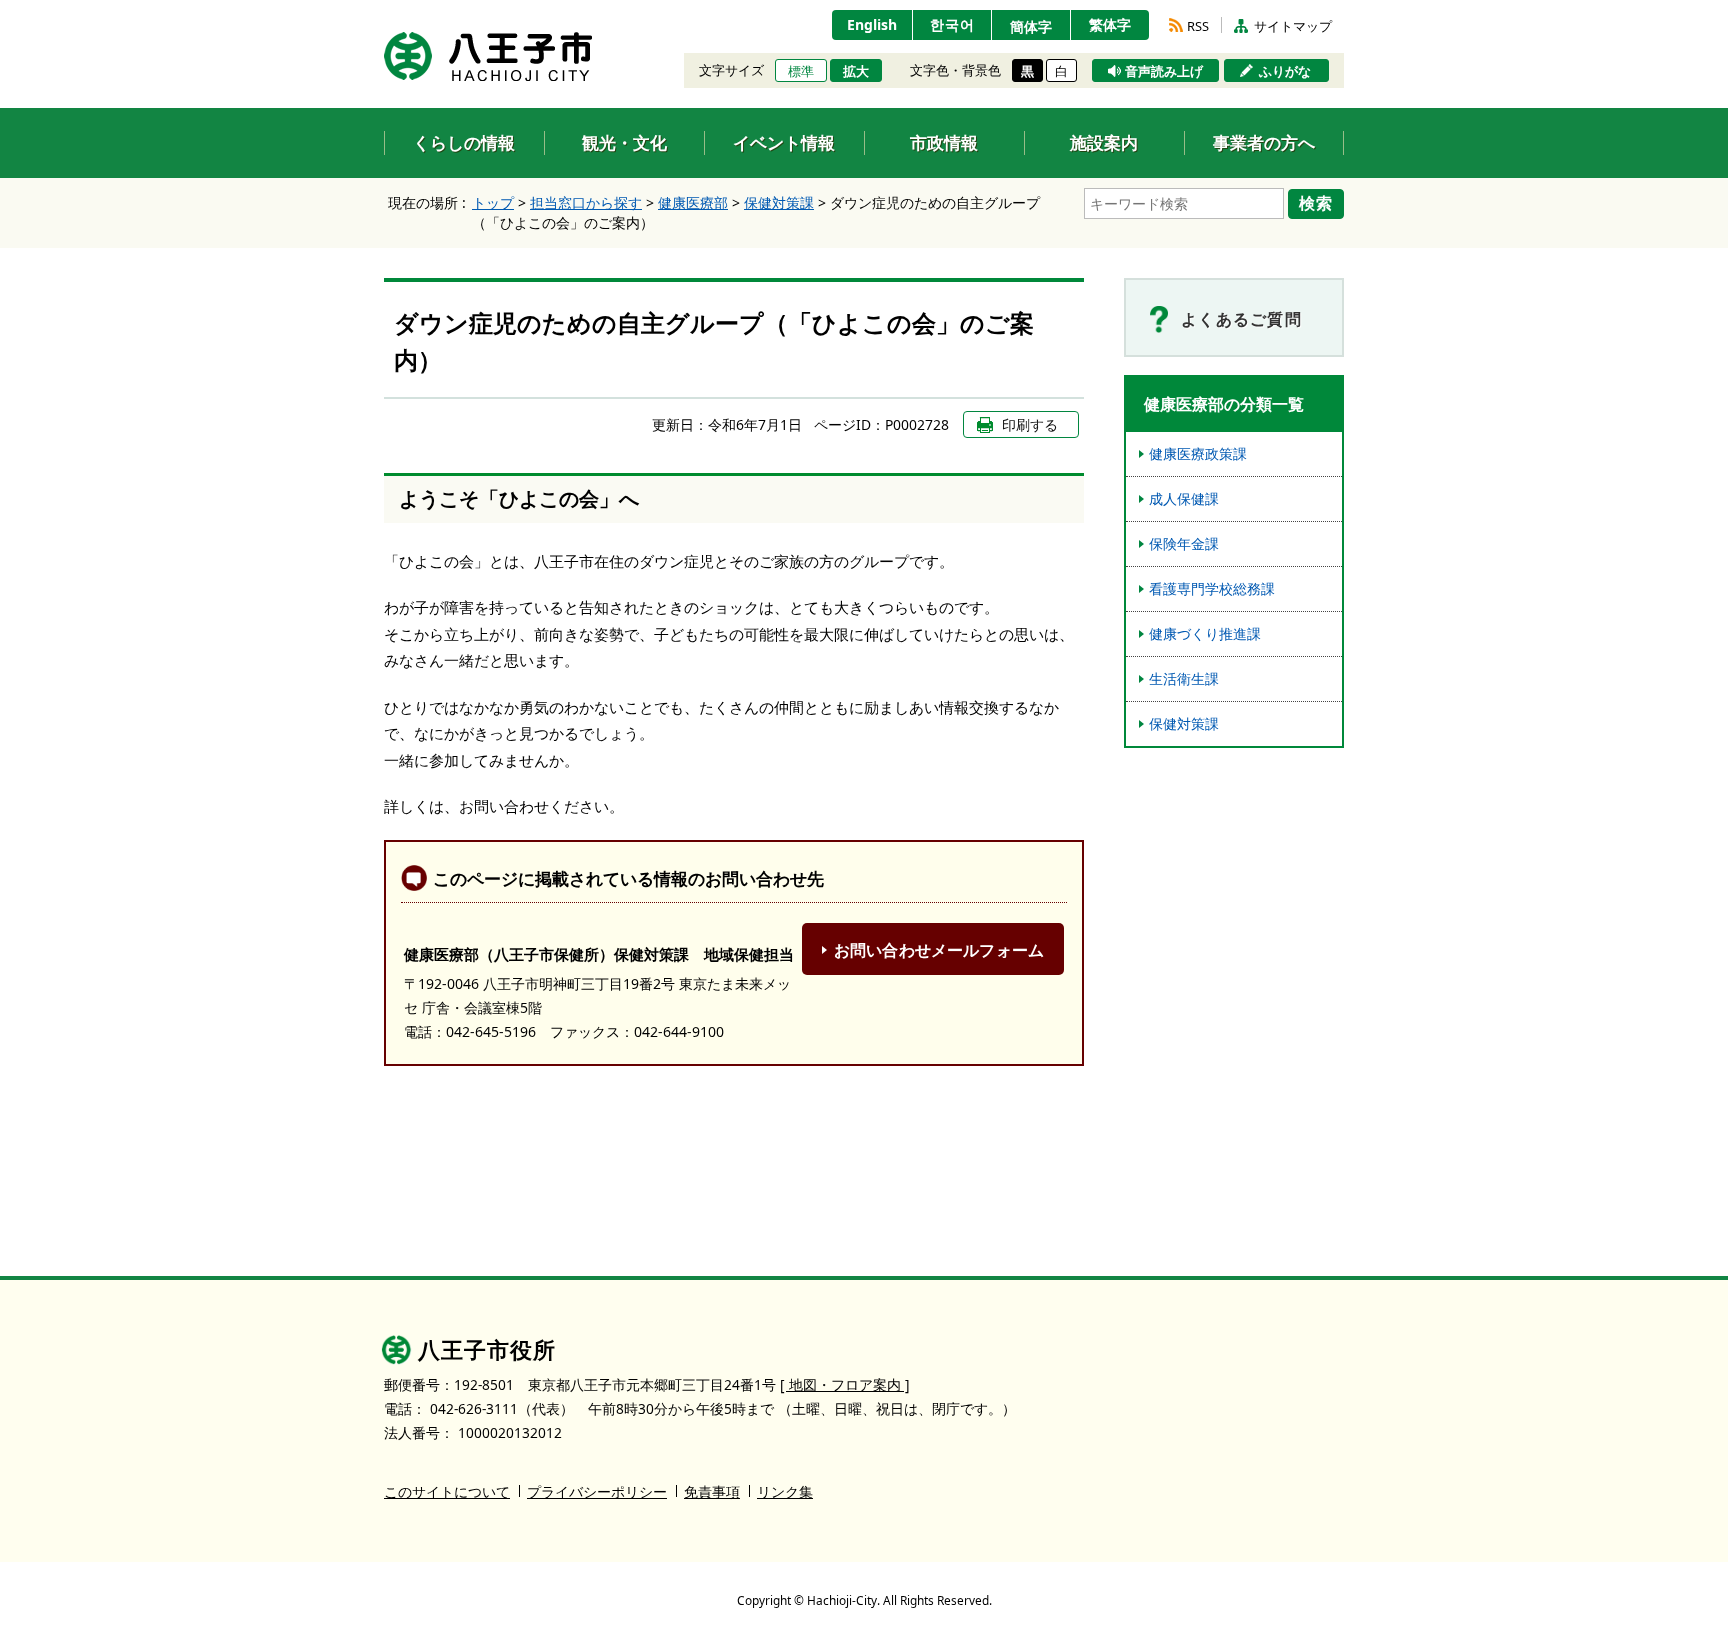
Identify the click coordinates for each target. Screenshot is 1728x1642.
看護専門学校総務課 (1212, 588)
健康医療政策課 (1198, 453)
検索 (1316, 203)
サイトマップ (1293, 26)
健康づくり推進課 (1205, 633)
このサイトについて (447, 1491)
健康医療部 (693, 202)
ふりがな (1285, 71)
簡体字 (1031, 26)
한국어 (952, 24)
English (872, 24)
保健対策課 (779, 202)
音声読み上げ (1164, 71)
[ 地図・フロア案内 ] (845, 1384)
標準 (801, 71)
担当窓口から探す (586, 202)
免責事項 (712, 1491)
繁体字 (1110, 24)
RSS (1198, 26)
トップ (493, 202)
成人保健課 (1184, 498)
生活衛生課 (1184, 678)
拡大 (856, 71)
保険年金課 (1184, 543)
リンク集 (785, 1491)
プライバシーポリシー (597, 1491)
